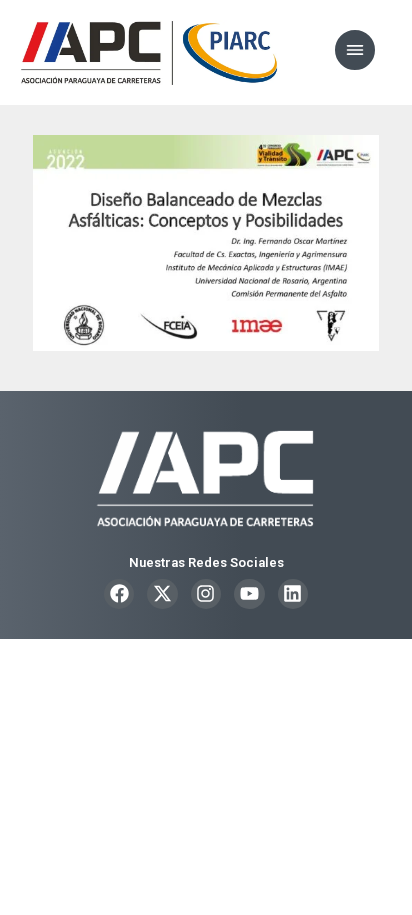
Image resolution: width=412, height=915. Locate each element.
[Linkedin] (293, 594)
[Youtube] (249, 594)
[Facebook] (119, 594)
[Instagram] (206, 594)
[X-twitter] (162, 594)
